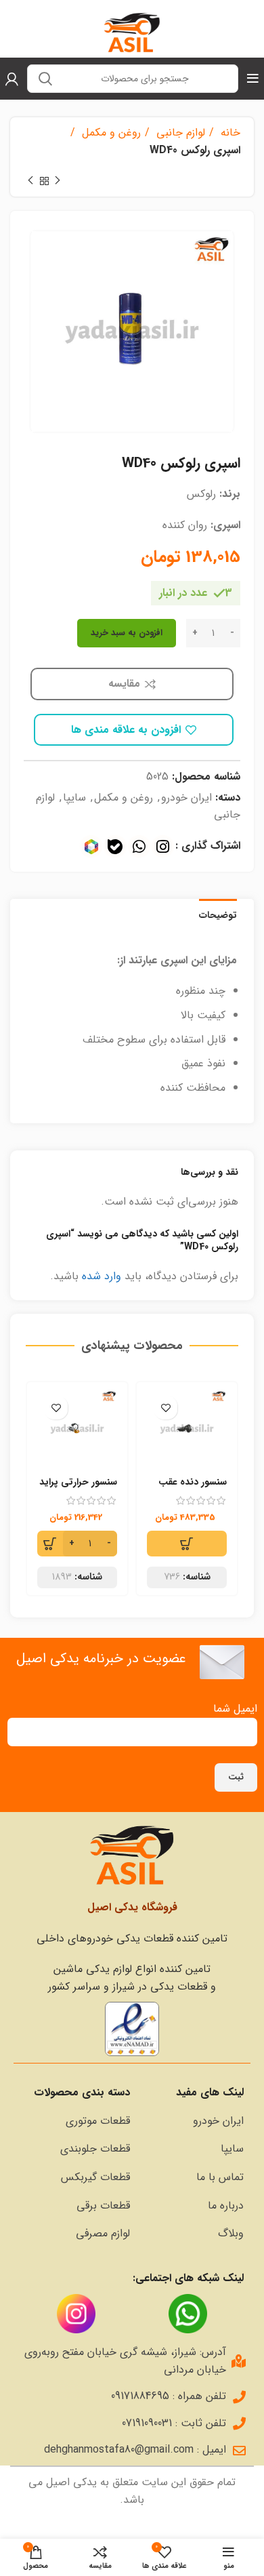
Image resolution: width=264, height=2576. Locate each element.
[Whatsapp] (139, 846)
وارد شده (102, 1276)
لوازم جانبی (179, 133)
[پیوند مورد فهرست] (194, 2121)
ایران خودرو (186, 798)
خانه (229, 133)
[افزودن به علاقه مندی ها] (166, 1408)
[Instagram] (163, 846)
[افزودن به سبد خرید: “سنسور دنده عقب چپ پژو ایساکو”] (187, 1544)
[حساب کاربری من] (12, 79)
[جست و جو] (45, 79)
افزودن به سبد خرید (127, 633)
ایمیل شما (235, 1709)
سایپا (74, 798)
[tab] (218, 914)
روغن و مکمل (110, 133)
